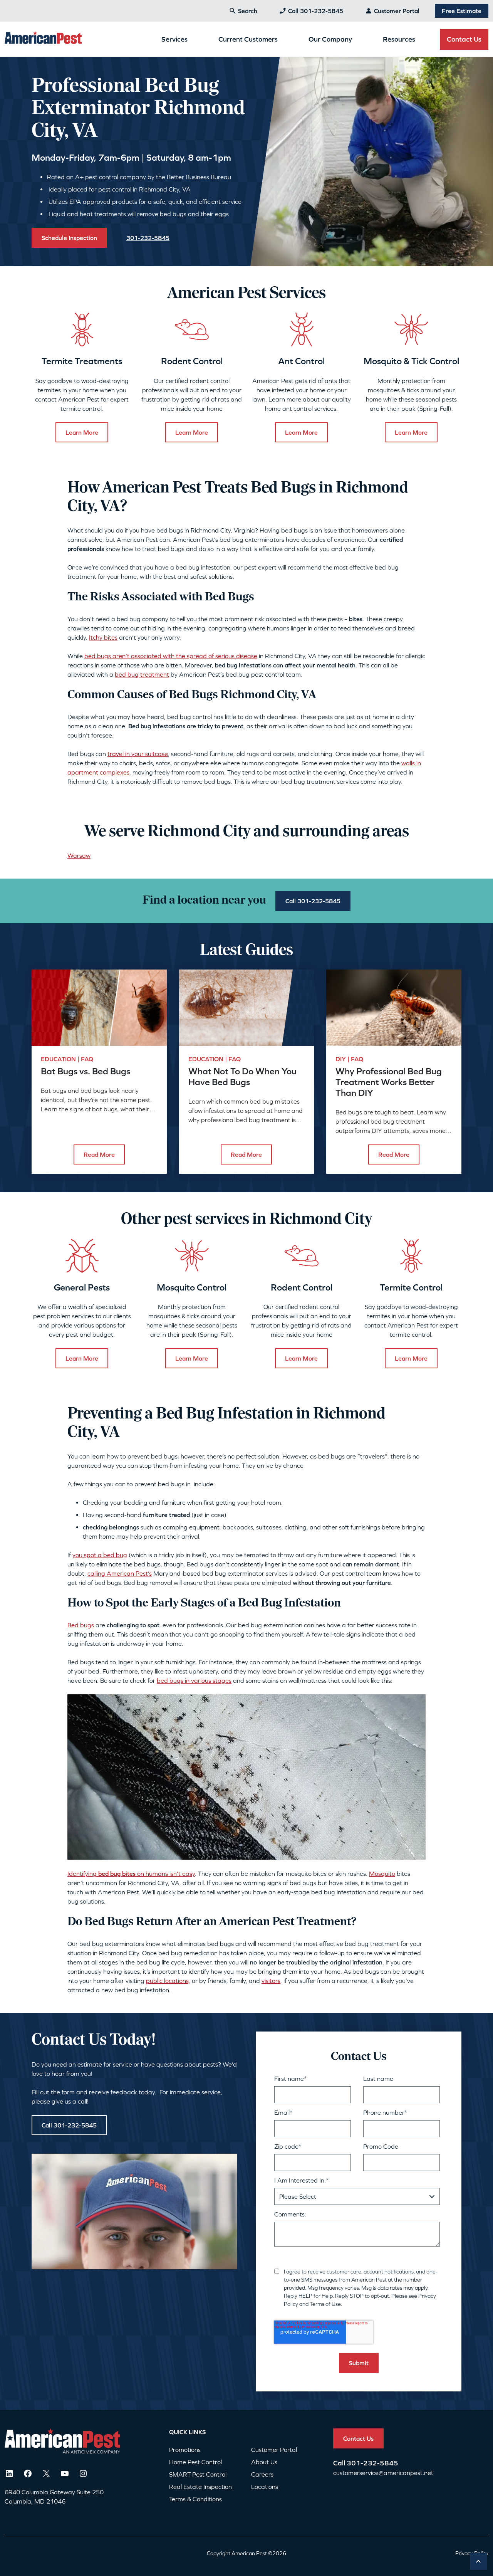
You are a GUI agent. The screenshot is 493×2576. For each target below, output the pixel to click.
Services (174, 39)
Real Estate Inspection (200, 2487)
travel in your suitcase (138, 754)
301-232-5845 (372, 2463)
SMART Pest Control (198, 2474)
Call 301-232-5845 (316, 11)
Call (340, 2463)
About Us (264, 2462)
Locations (265, 2487)
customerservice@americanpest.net (383, 2473)
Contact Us (464, 39)
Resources (399, 39)
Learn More (82, 432)
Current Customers (248, 39)
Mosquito (382, 1874)
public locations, (168, 1981)
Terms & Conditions (195, 2499)
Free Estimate (462, 11)
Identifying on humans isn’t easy (131, 1874)
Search (248, 11)
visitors (271, 1981)
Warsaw (79, 855)
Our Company (330, 39)
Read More (99, 1154)
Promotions (185, 2450)
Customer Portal (397, 11)
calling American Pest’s (120, 1573)
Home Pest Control (195, 2462)
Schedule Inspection (69, 238)
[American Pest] (43, 39)
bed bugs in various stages (194, 1680)
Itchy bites (103, 637)
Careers (262, 2474)
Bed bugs (81, 1625)
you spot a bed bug (100, 1555)
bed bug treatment (142, 674)
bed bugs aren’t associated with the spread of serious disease (171, 656)
